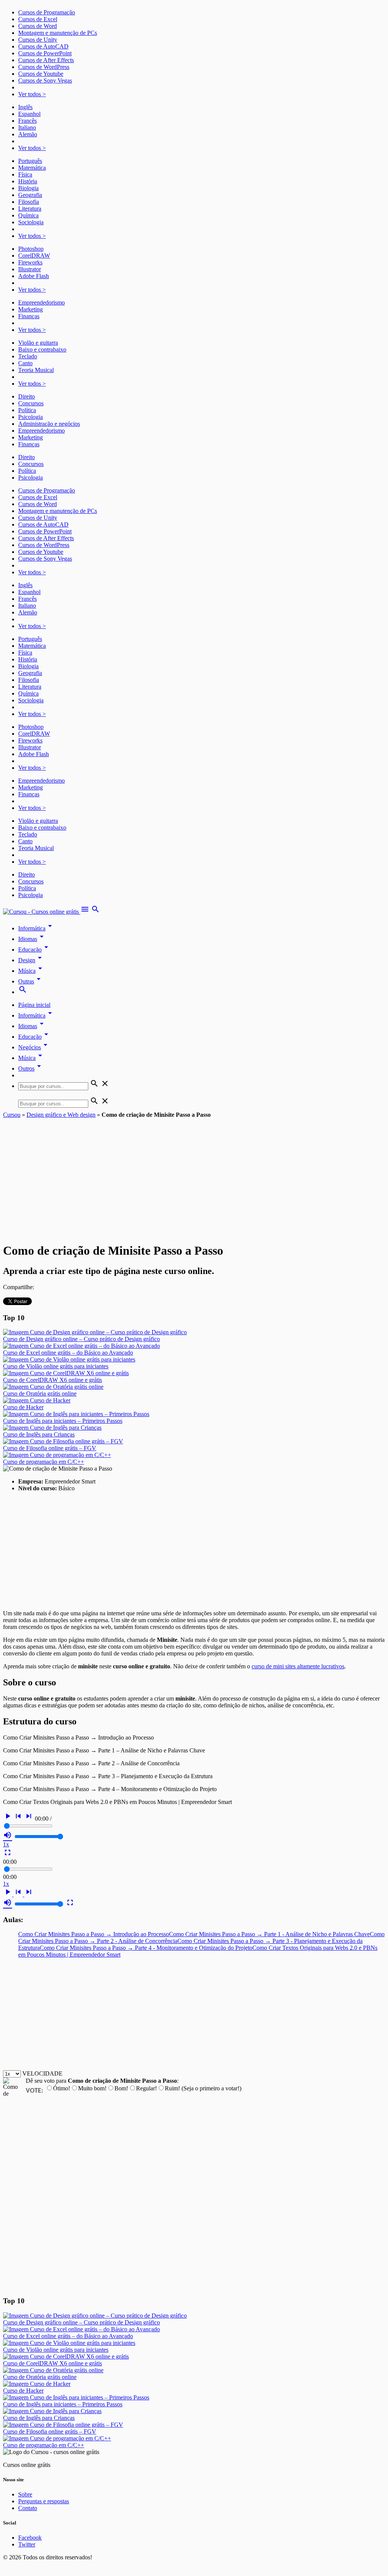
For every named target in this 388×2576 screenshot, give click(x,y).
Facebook (30, 2538)
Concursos (31, 403)
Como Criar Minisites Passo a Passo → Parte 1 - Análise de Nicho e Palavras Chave (269, 1934)
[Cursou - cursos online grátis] (42, 912)
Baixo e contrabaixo (42, 349)
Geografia (30, 195)
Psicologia (31, 417)
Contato (28, 2508)
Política (27, 410)
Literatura (30, 209)
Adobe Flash (34, 276)
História (28, 181)
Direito (27, 396)
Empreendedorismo (41, 302)
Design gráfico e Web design (61, 1115)
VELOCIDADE (42, 2073)
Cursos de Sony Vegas (45, 80)
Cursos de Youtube (41, 74)
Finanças (29, 316)
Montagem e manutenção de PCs (58, 33)
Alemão (28, 134)
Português (30, 161)
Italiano (27, 127)
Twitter (27, 2544)
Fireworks (30, 262)
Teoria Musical (36, 370)
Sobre (25, 2494)
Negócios (34, 1047)
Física (25, 174)
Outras (31, 981)
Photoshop (31, 249)
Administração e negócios (49, 424)
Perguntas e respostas (44, 2501)
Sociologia (31, 222)
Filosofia (29, 202)
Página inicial (34, 1005)
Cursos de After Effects (46, 60)
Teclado (28, 356)
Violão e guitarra (38, 343)
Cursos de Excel (38, 19)
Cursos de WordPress (44, 67)
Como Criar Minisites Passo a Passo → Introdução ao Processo (94, 1934)
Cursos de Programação (47, 12)
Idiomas (32, 939)
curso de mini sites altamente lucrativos (298, 1666)
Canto (25, 363)
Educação (34, 950)
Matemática (32, 168)
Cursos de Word (38, 26)
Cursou (12, 1115)
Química (28, 215)
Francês (27, 121)
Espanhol (29, 114)
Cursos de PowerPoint (45, 53)
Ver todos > (32, 94)
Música (31, 971)
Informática (36, 928)
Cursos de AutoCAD (43, 46)
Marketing (31, 309)
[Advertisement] (194, 1175)
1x (6, 1844)
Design (31, 960)
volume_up (8, 1835)
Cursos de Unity (38, 40)
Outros (31, 1068)
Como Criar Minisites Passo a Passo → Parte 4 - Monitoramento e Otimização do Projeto (146, 1948)
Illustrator (30, 269)
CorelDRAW (34, 256)
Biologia (28, 188)
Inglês (25, 107)
